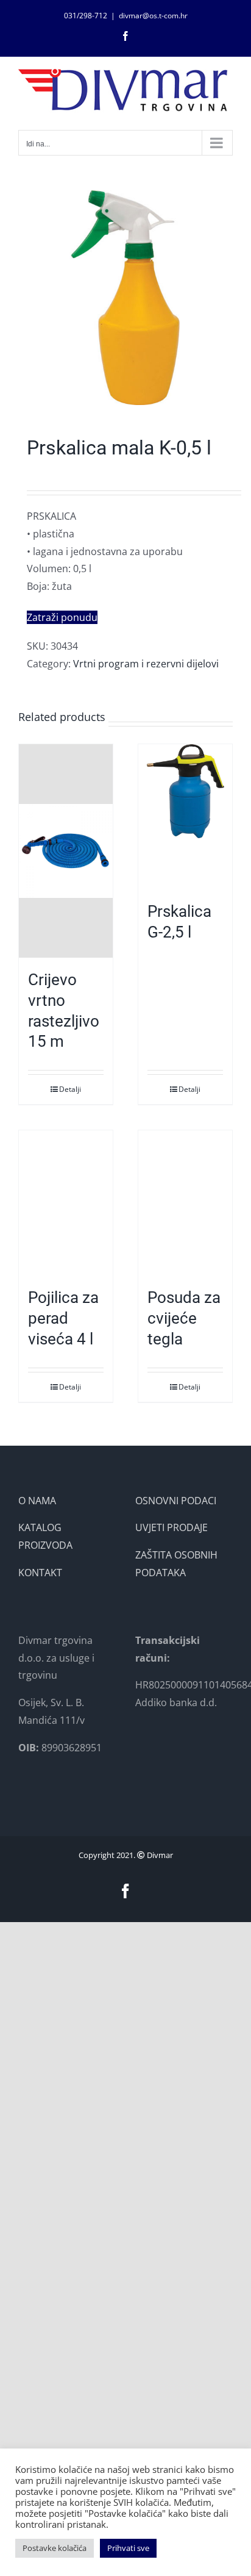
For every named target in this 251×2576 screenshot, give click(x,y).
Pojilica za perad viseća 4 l (63, 1318)
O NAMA (37, 1501)
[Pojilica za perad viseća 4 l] (66, 1203)
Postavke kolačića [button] (55, 2548)
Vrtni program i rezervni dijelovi (146, 664)
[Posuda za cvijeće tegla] (185, 1203)
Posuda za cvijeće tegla (184, 1318)
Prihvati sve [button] (128, 2548)
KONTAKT (40, 1573)
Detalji (70, 1089)
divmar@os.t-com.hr (153, 16)
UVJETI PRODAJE (171, 1527)
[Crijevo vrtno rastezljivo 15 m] (66, 851)
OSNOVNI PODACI (176, 1501)
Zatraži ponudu (62, 617)
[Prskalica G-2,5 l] (185, 817)
